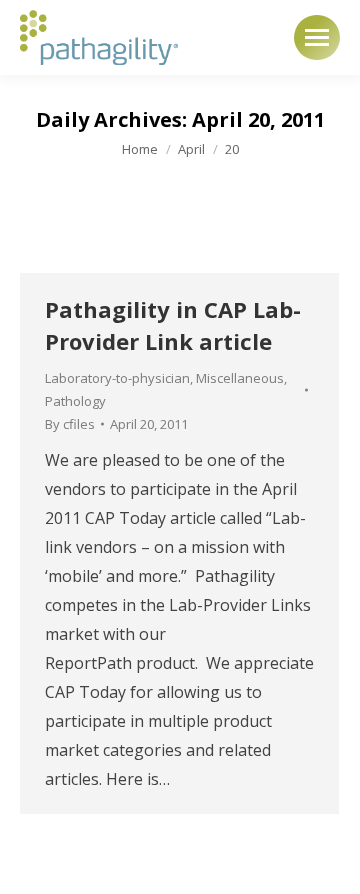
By (70, 424)
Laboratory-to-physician (117, 378)
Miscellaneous (240, 378)
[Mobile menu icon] (317, 37)
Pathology (75, 401)
